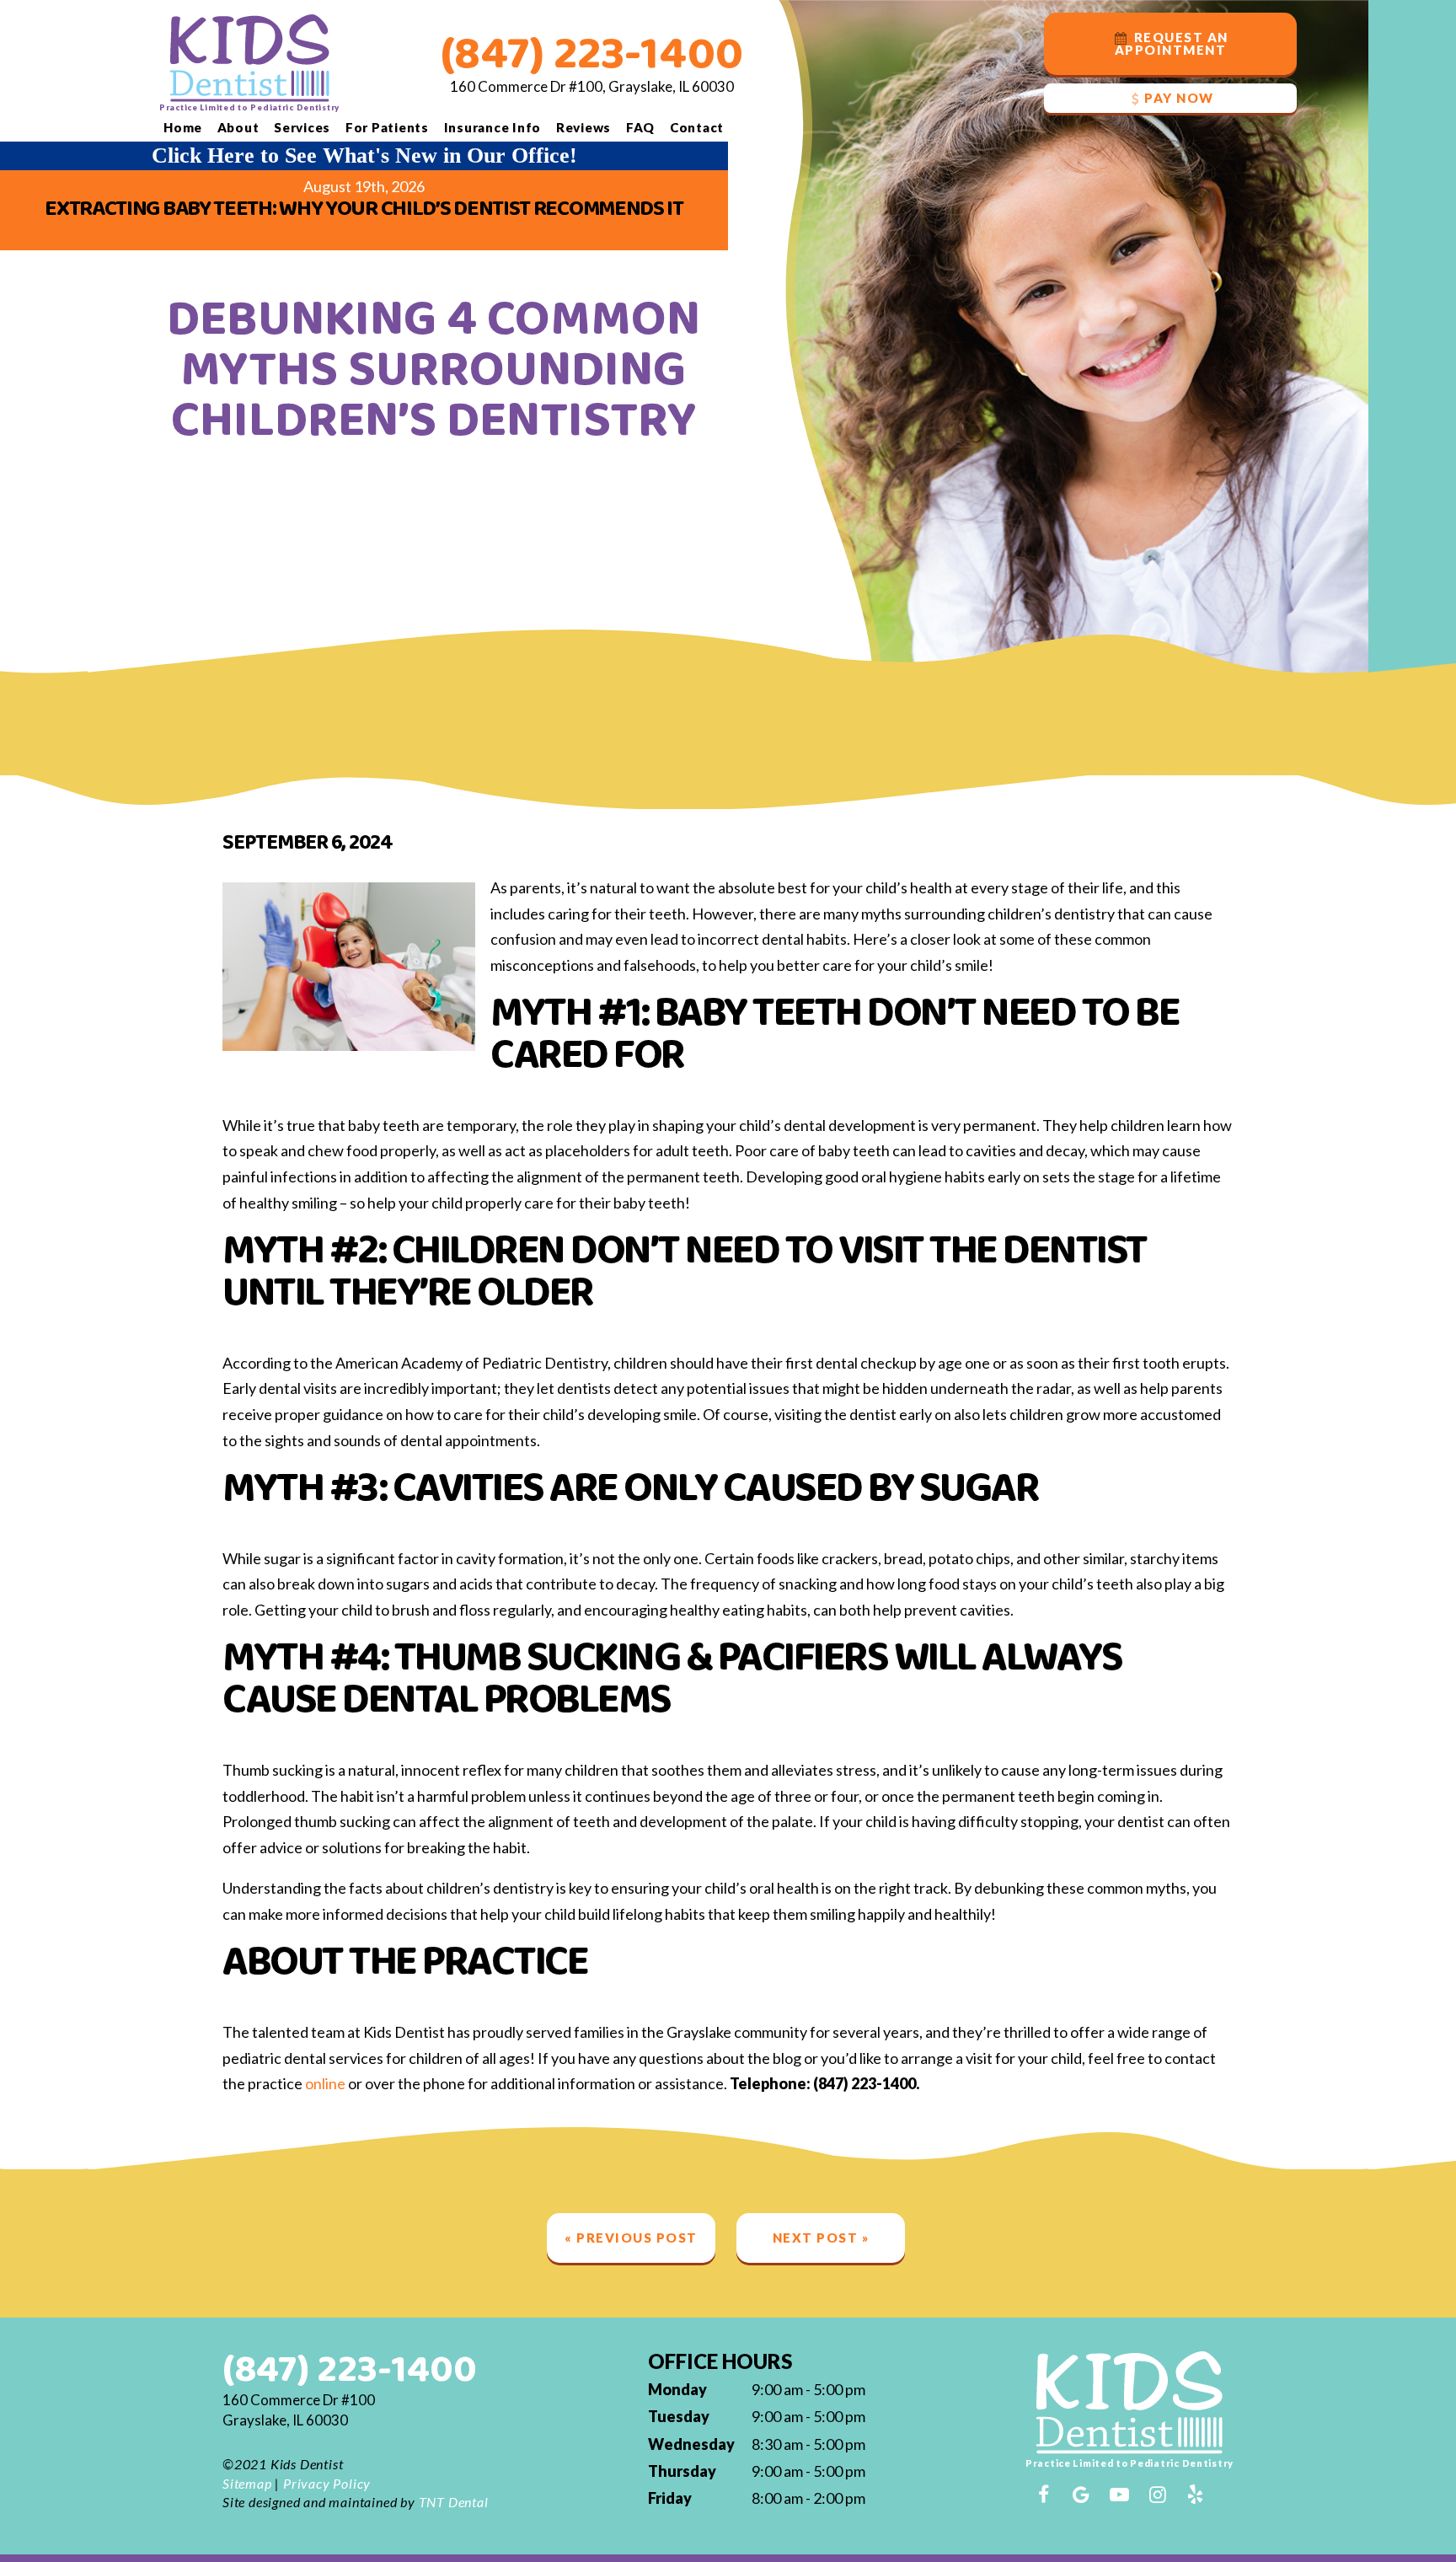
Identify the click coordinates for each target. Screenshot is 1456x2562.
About (238, 127)
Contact (697, 127)
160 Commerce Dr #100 (299, 2410)
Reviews (583, 127)
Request (1172, 43)
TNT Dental (454, 2502)
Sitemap (247, 2483)
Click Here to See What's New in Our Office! (364, 155)
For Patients (387, 127)
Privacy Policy (327, 2483)
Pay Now (1179, 98)
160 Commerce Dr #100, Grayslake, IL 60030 (592, 86)
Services (302, 127)
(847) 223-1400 (592, 55)
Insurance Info (493, 127)
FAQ (640, 127)
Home (183, 127)
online (325, 2083)
